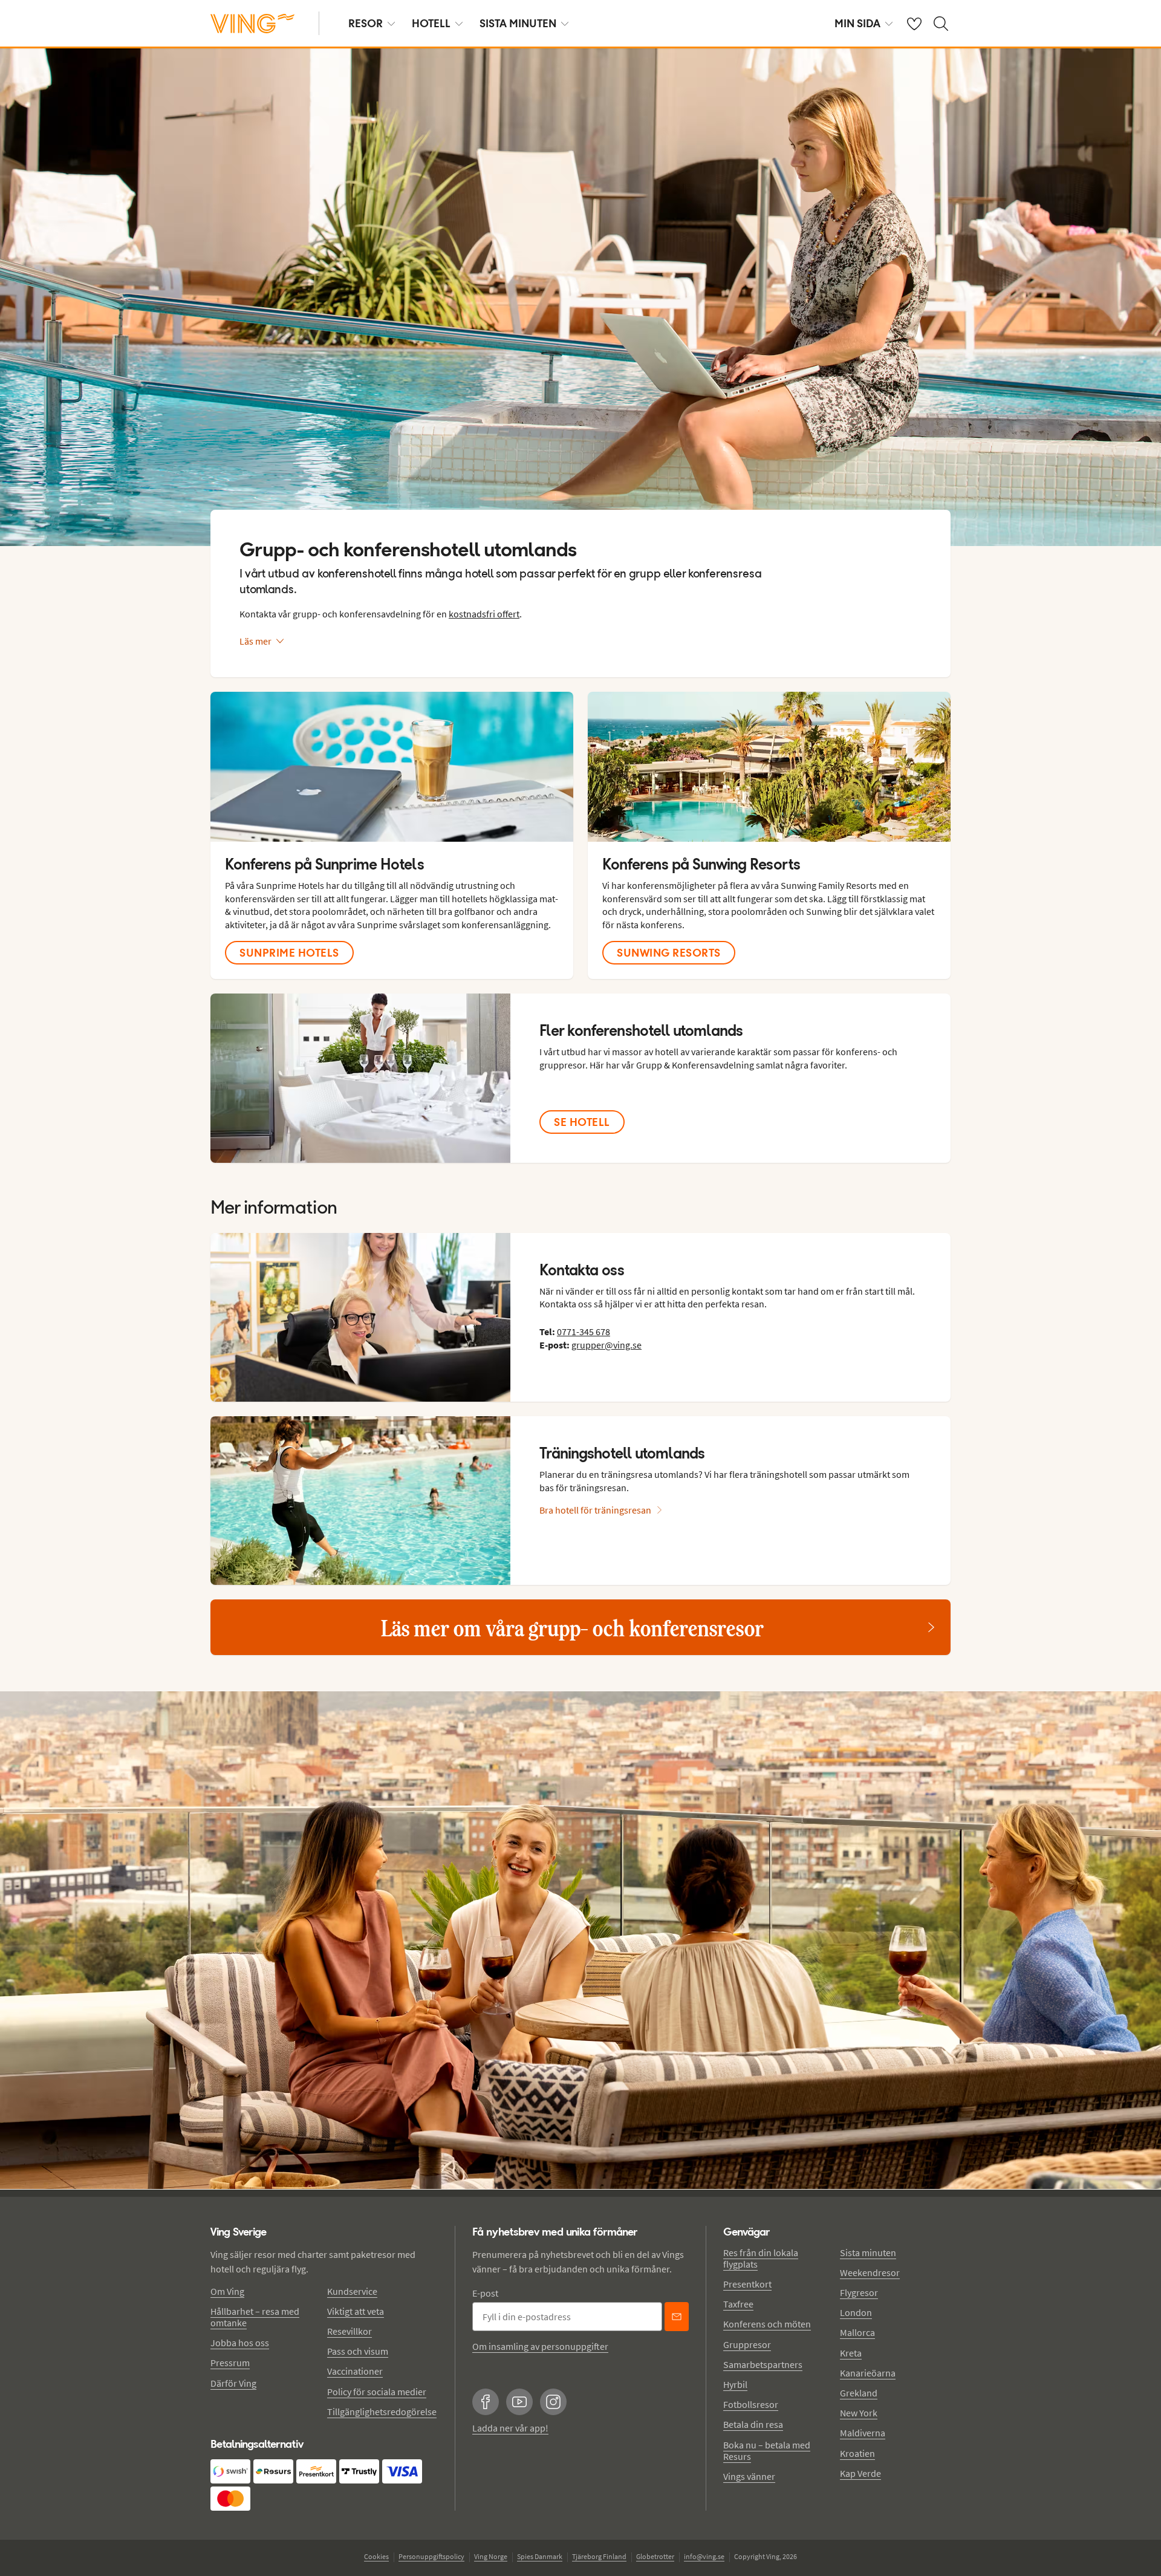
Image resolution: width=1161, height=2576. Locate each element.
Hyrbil (735, 2384)
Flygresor (859, 2292)
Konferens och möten (767, 2324)
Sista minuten (868, 2252)
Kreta (851, 2353)
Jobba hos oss (240, 2343)
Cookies (376, 2556)
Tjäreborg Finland (599, 2556)
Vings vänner (749, 2476)
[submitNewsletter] (677, 2317)
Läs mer (255, 641)
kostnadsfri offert (484, 614)
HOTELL (431, 23)
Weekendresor (870, 2272)
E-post (485, 2293)
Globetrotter (655, 2556)
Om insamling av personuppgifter (540, 2346)
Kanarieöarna (868, 2373)
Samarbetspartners (763, 2364)
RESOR (366, 23)
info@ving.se (704, 2556)
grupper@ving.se (607, 1345)
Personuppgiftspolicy (431, 2556)
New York (859, 2413)
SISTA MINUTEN (518, 23)
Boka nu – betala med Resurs (767, 2451)
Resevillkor (350, 2331)
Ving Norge (491, 2556)
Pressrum (230, 2363)
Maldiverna (863, 2433)
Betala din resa (753, 2424)
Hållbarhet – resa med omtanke (255, 2317)
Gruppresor (747, 2344)
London (856, 2312)
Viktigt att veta (356, 2311)
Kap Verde (860, 2473)
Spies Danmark (540, 2556)
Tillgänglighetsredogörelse (382, 2412)
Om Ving (227, 2291)
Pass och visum (358, 2351)
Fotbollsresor (751, 2404)
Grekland (859, 2393)
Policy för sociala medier (377, 2392)
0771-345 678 (584, 1332)
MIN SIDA (857, 23)
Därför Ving (233, 2383)
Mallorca (857, 2332)
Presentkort (747, 2284)
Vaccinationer (355, 2371)
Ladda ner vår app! (510, 2428)
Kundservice (352, 2291)
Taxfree (738, 2304)
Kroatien (857, 2453)
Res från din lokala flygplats (761, 2258)
